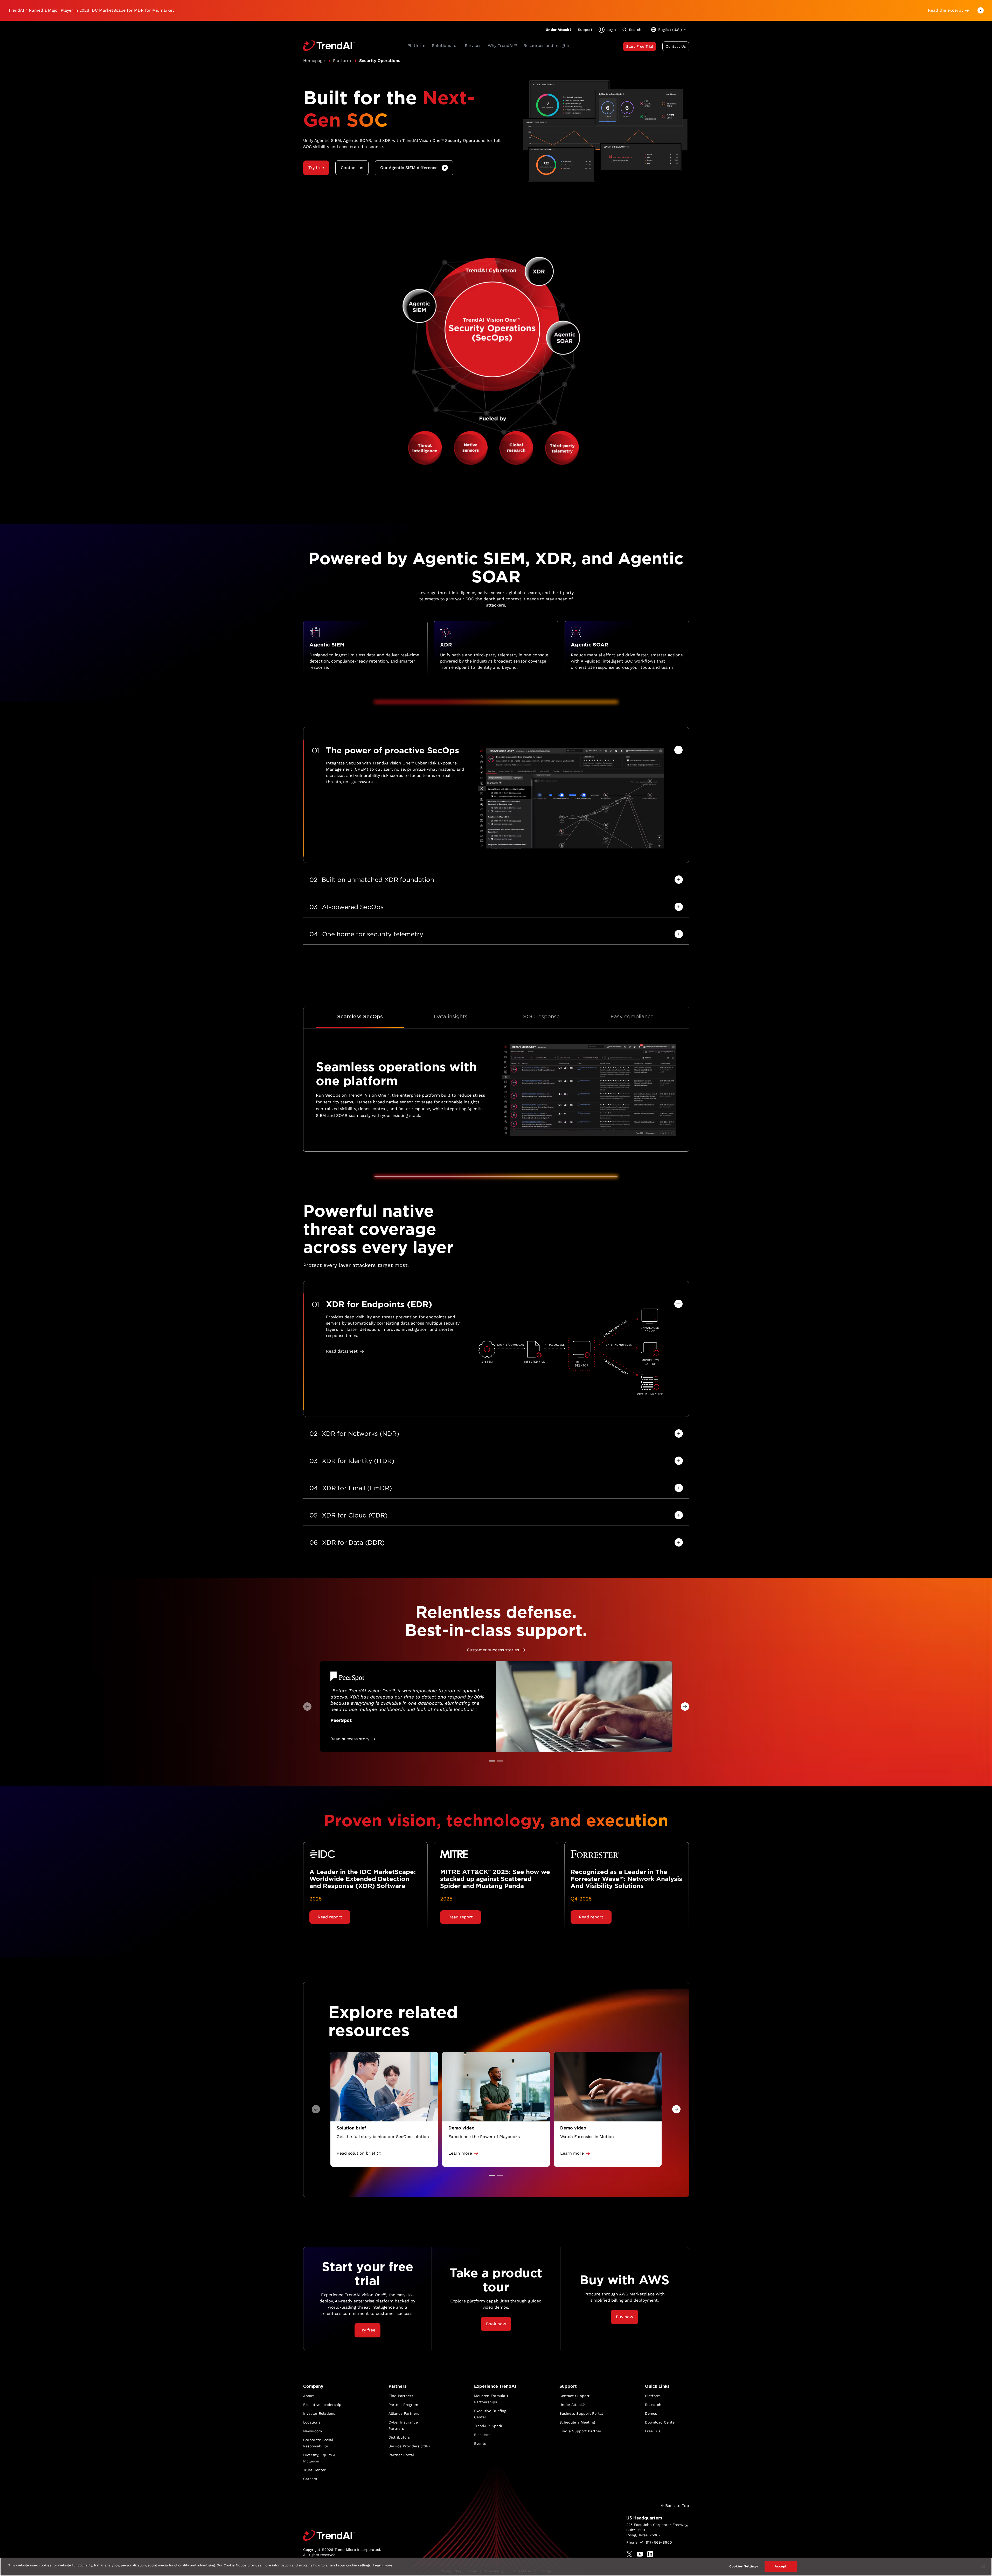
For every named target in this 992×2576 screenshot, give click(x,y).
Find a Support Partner (580, 2431)
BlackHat (482, 2435)
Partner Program (403, 2405)
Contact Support (574, 2396)
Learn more (383, 2565)
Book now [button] (496, 2324)
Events (480, 2443)
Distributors (399, 2437)
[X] (629, 2554)
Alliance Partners (404, 2413)
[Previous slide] (307, 1707)
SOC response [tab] (541, 1017)
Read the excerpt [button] (945, 10)
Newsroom (313, 2431)
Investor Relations (319, 2413)
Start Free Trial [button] (640, 46)
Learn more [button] (460, 2153)
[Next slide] (685, 1707)
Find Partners (401, 2396)
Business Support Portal (581, 2413)
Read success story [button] (350, 1739)
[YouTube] (640, 2554)
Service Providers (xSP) (409, 2446)
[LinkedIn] (650, 2554)
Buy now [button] (625, 2317)
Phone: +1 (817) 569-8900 (649, 2542)
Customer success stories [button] (493, 1650)
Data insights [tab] (451, 1017)
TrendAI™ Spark (488, 2426)
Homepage (314, 61)
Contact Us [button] (676, 46)
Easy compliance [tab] (632, 1017)
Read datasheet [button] (342, 1351)
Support (585, 30)
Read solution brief (356, 2153)
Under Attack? (559, 30)
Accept (781, 2566)
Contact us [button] (352, 168)
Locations (312, 2422)
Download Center (661, 2422)
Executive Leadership (322, 2405)
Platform (342, 61)
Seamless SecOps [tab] (360, 1017)
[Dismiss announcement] (981, 10)
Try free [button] (316, 168)
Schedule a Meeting (577, 2422)
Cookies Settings (744, 2566)
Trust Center (314, 2470)
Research (653, 2405)
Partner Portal (401, 2455)
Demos (651, 2413)
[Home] (342, 2536)
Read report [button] (330, 1917)
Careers (310, 2479)
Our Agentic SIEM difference (409, 168)
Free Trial (653, 2431)
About (308, 2396)
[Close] (984, 2566)
